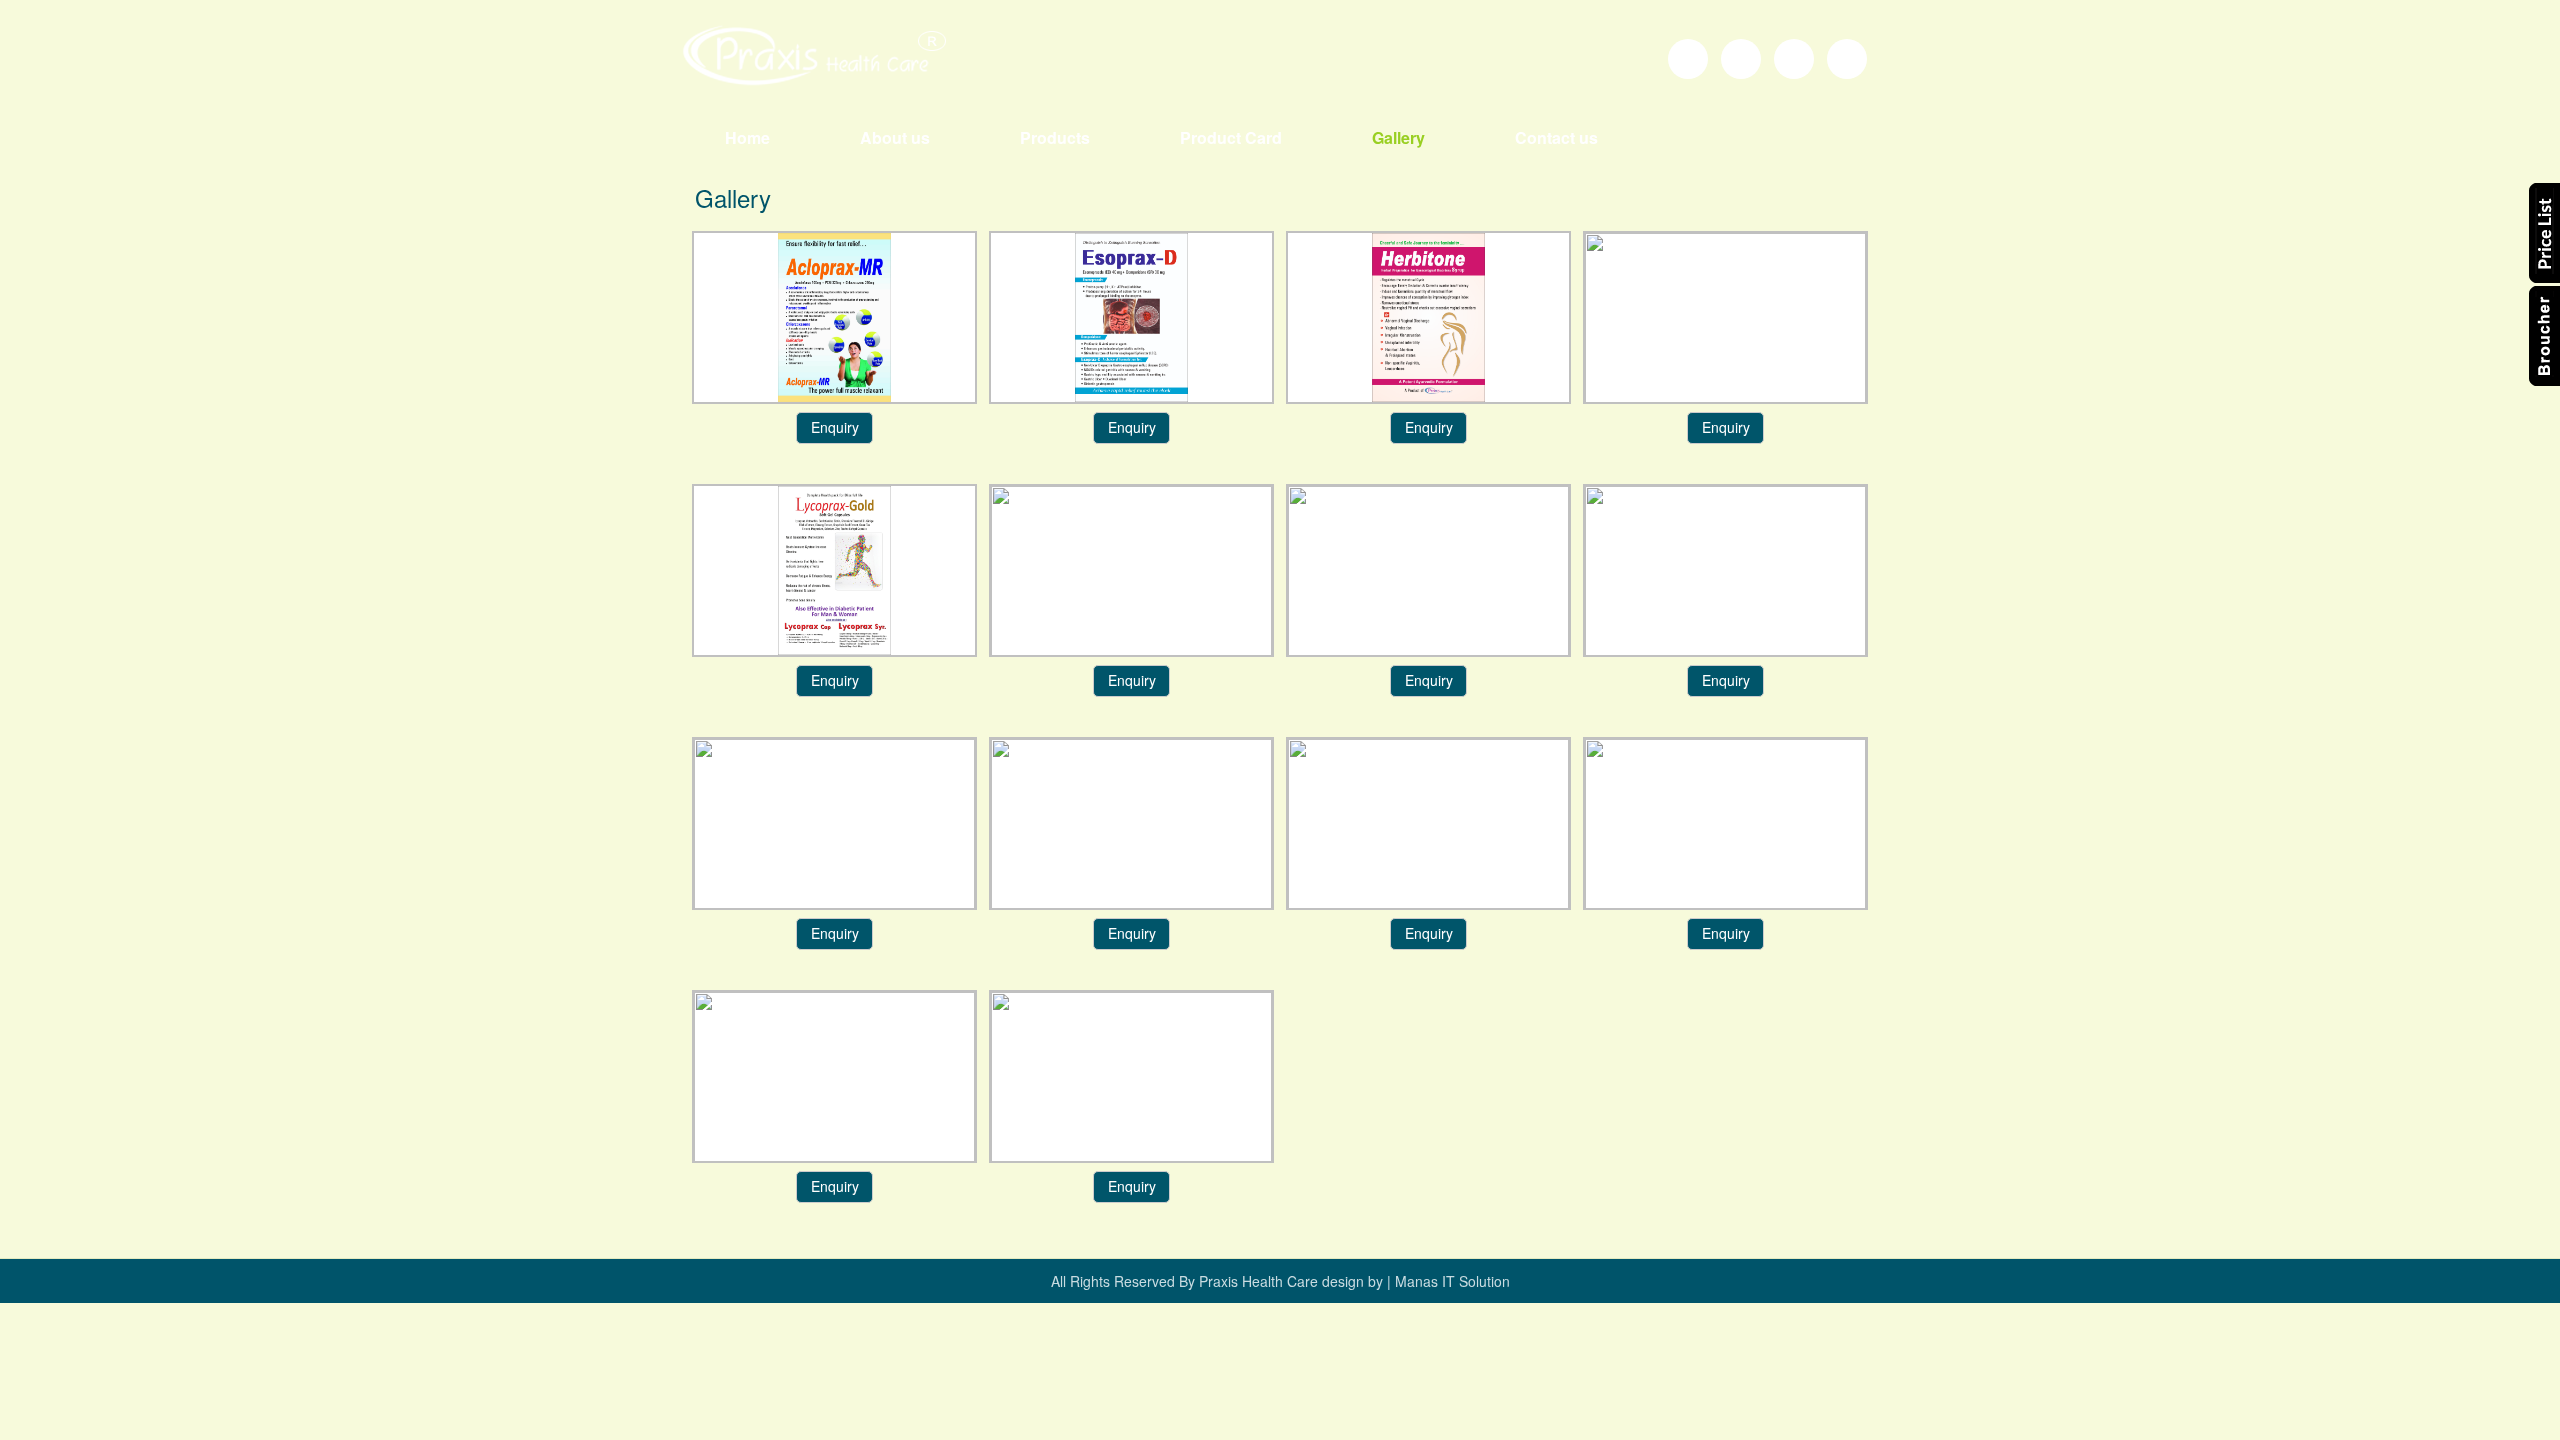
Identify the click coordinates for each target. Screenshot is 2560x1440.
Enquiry (835, 427)
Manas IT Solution (1450, 1281)
